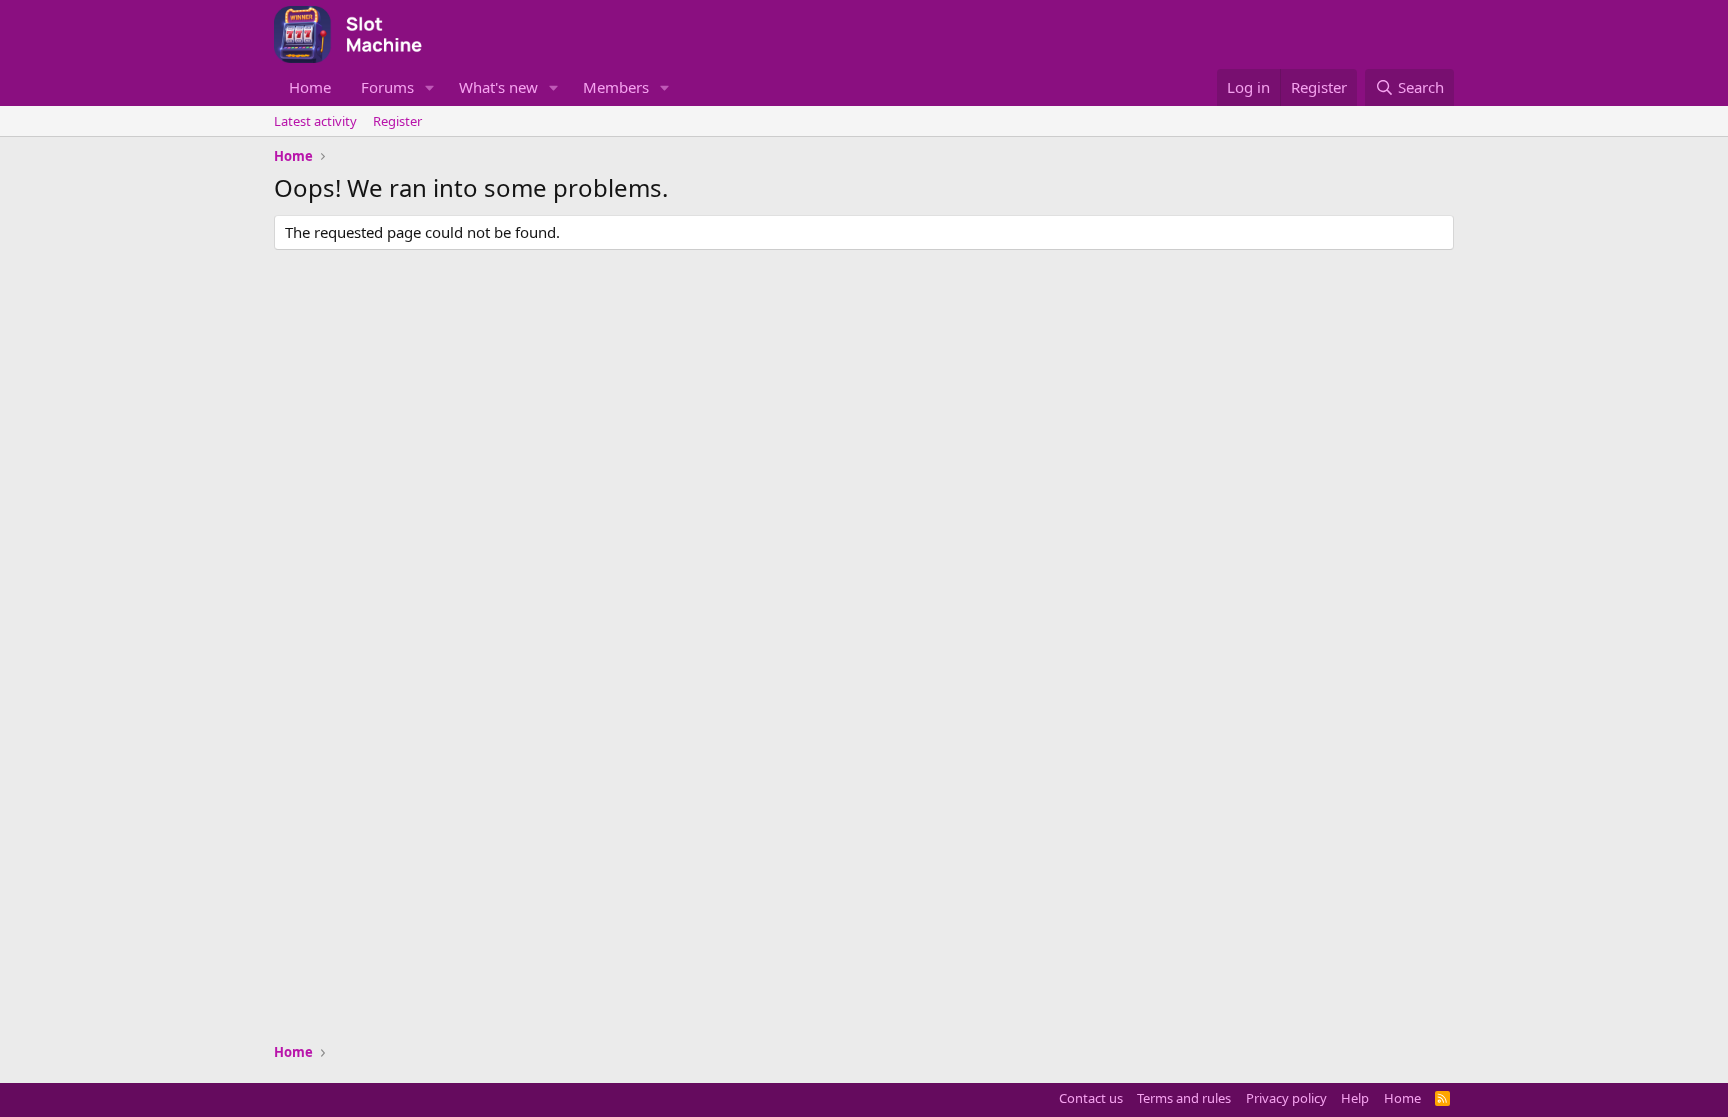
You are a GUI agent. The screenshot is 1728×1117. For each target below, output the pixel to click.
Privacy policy (1286, 1098)
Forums (387, 87)
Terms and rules (1184, 1098)
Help (1355, 1098)
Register (397, 121)
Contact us (1091, 1098)
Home (310, 87)
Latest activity (315, 121)
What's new (498, 87)
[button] (430, 87)
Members (616, 87)
